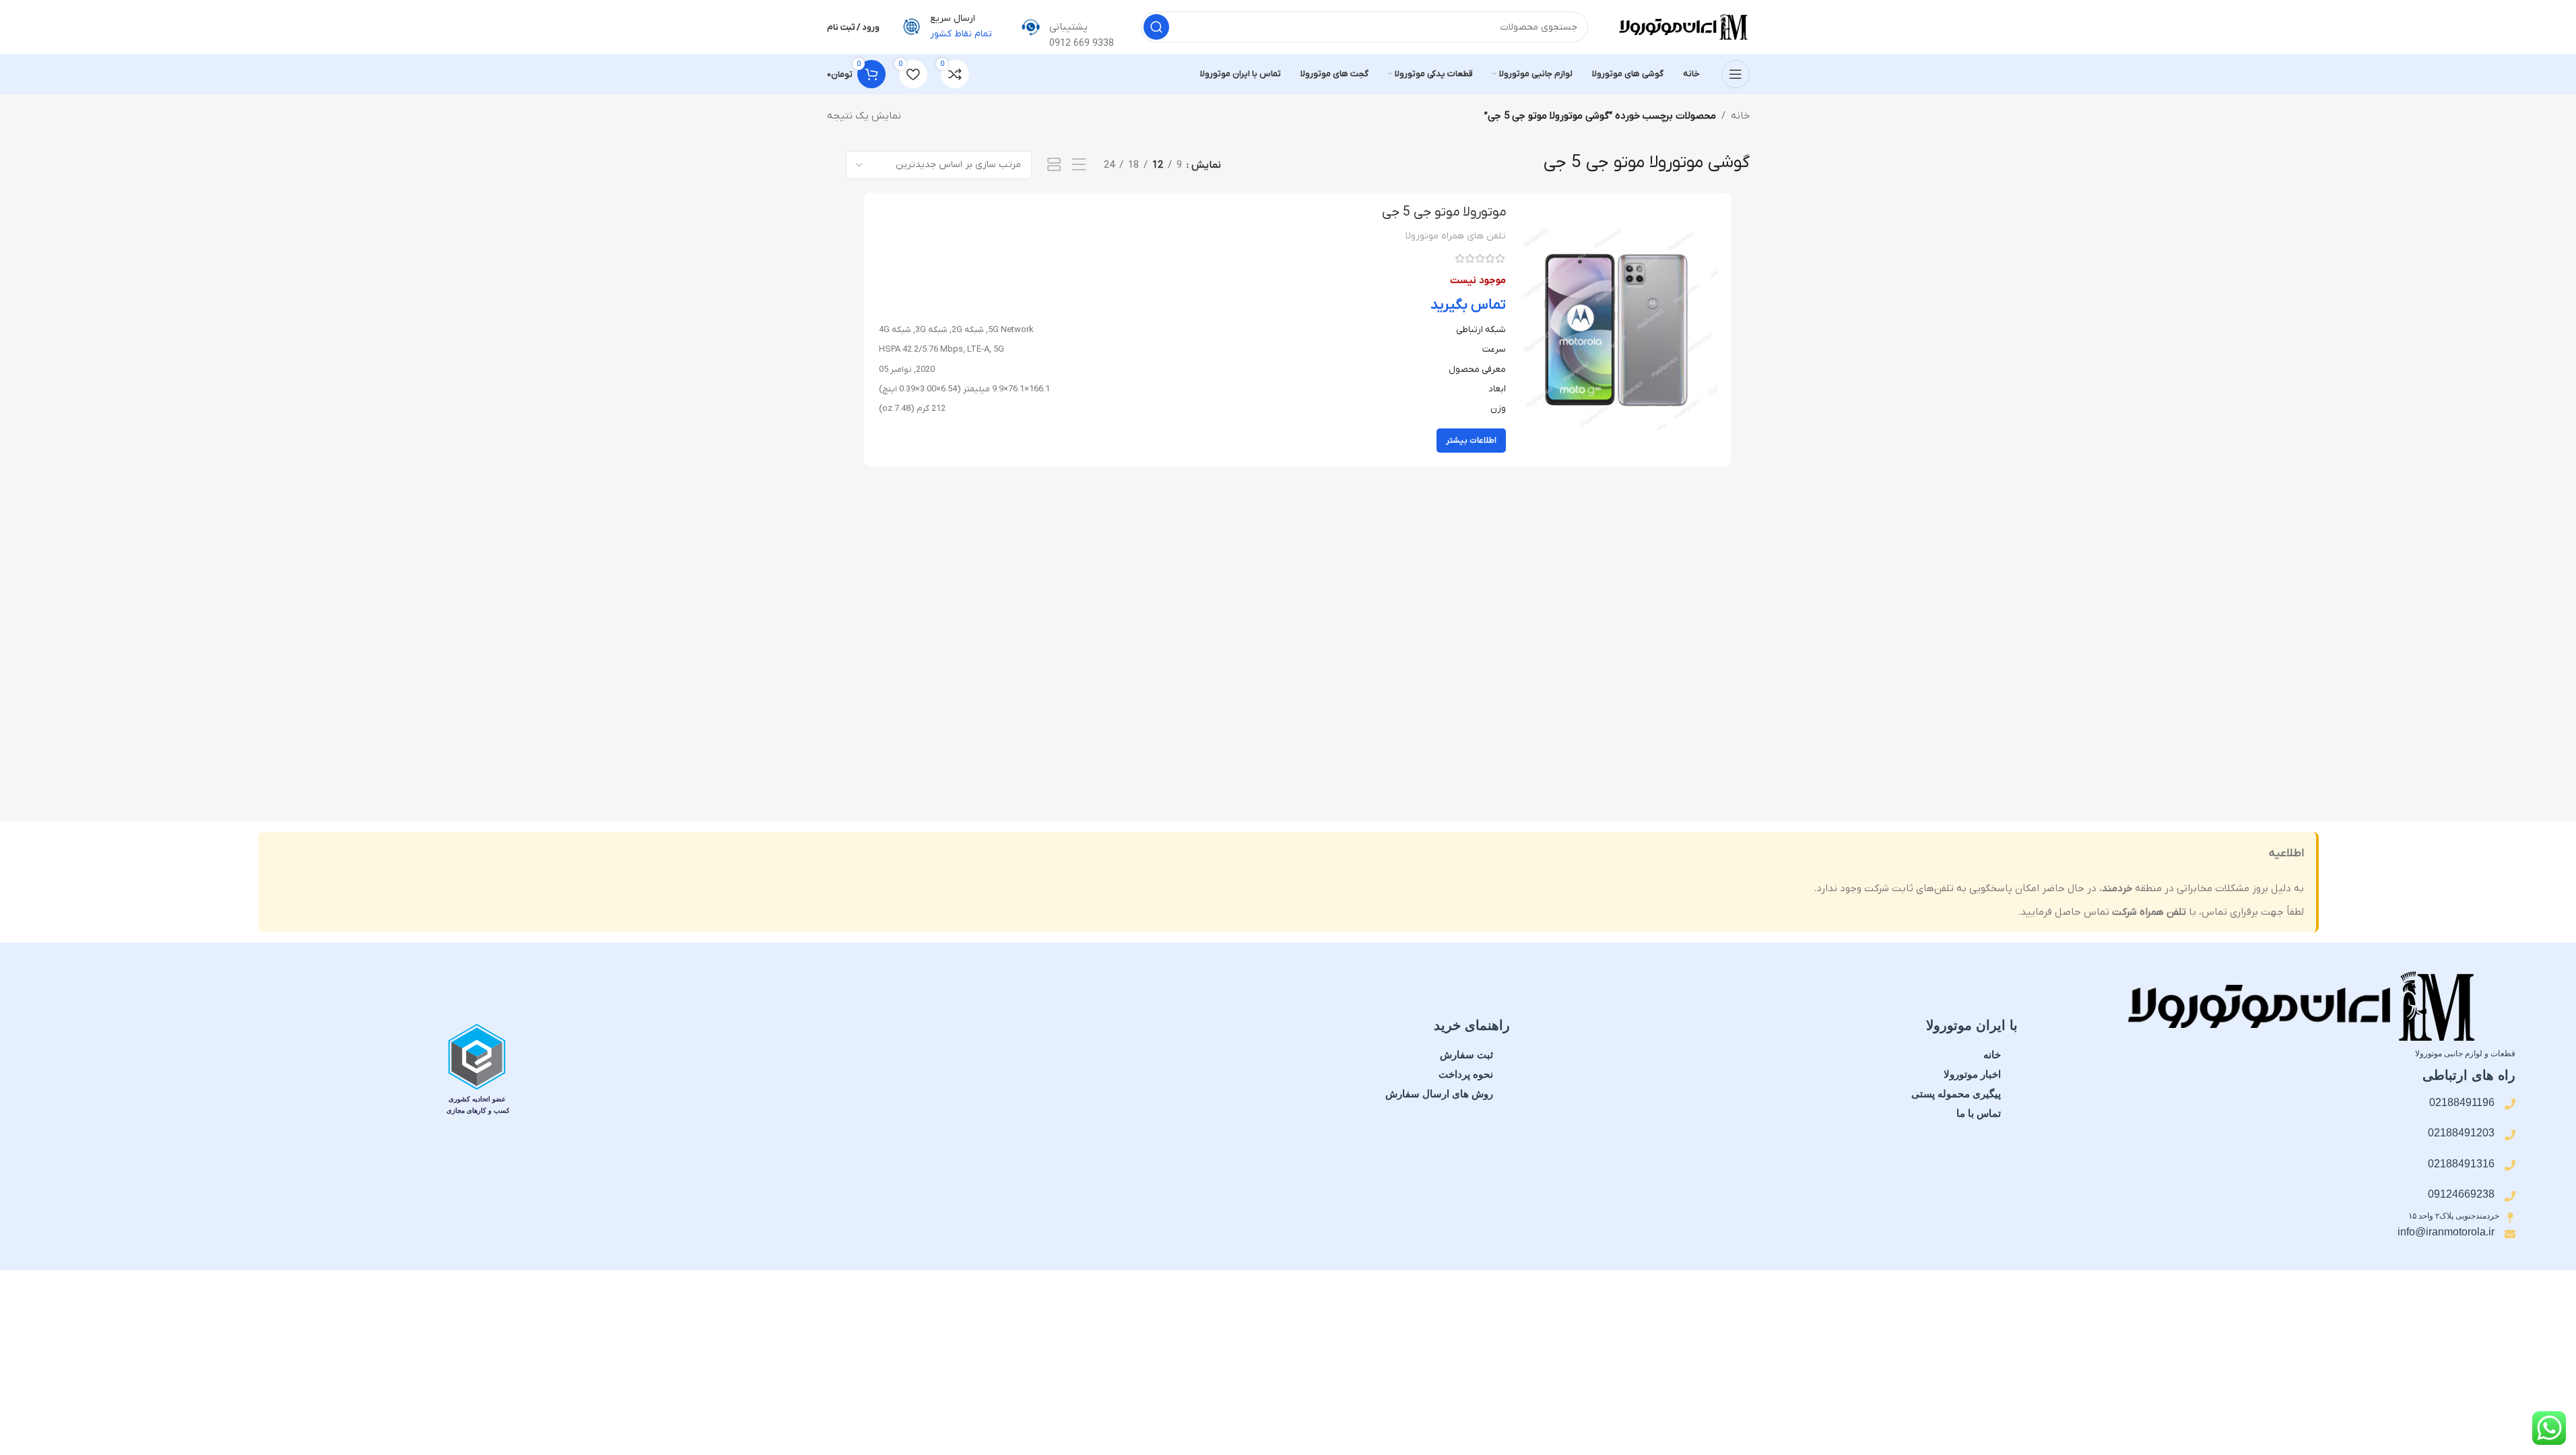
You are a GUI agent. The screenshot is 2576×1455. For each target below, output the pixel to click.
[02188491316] (2510, 1165)
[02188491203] (2510, 1135)
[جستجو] (1156, 27)
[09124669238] (2510, 1196)
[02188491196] (2510, 1104)
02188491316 (2461, 1164)
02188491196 (2462, 1102)
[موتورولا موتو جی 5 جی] (1617, 329)
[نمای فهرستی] (1079, 165)
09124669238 (2461, 1194)
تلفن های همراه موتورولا (1456, 236)
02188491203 (2461, 1133)
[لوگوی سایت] (1682, 26)
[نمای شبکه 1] (1054, 165)
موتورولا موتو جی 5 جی (1444, 212)
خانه (1740, 116)
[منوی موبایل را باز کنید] (1736, 74)
